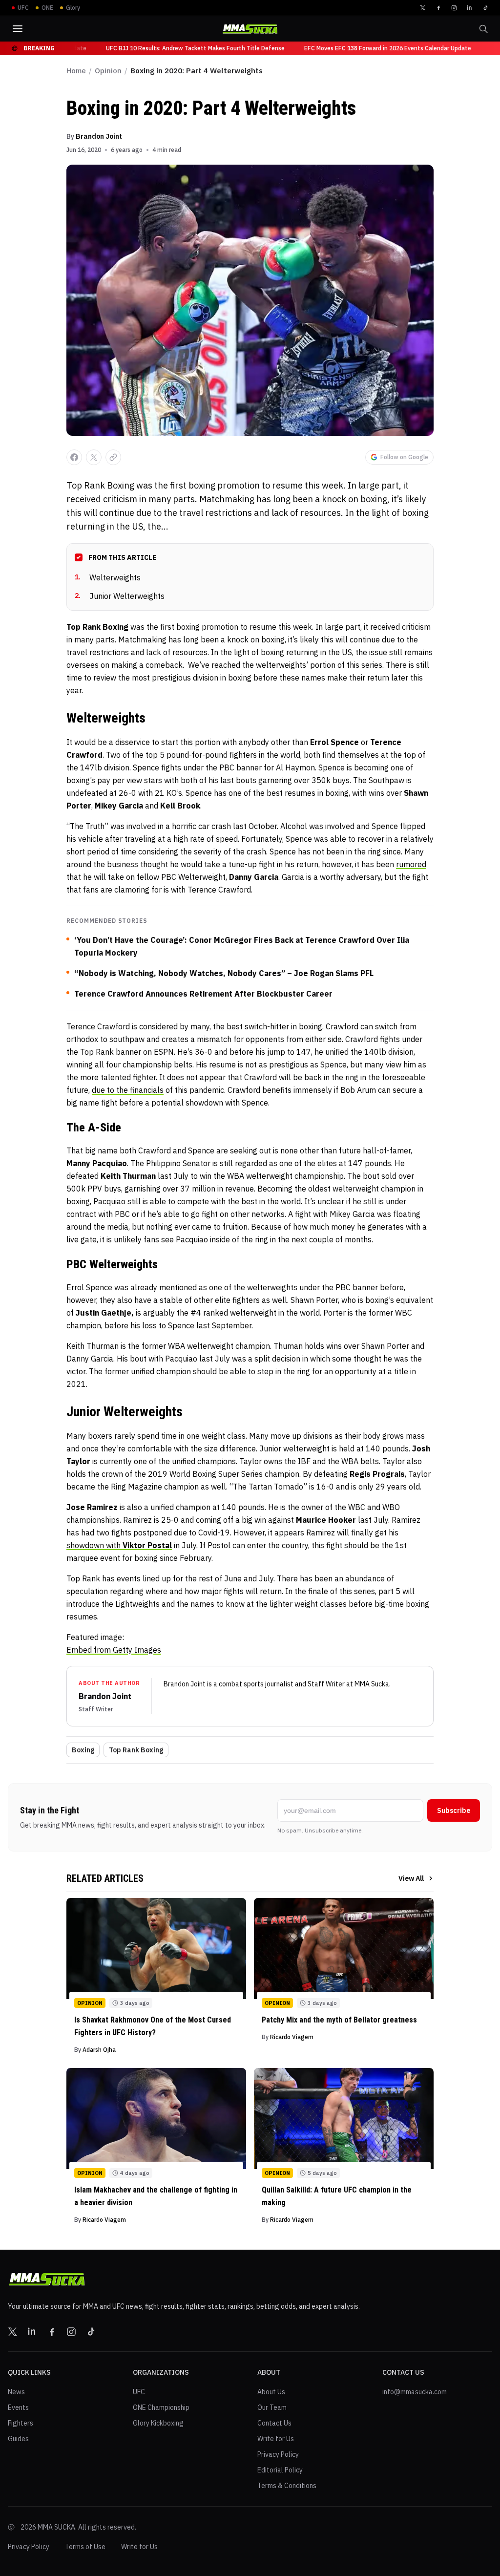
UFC (139, 2392)
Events (18, 2407)
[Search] (483, 29)
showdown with (119, 1545)
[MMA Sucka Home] (250, 29)
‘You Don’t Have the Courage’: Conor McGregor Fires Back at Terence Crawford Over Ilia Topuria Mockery (242, 946)
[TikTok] (485, 8)
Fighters (21, 2423)
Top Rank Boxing (136, 1750)
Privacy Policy (278, 2454)
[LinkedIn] (470, 8)
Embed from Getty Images (114, 1650)
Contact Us (274, 2423)
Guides (18, 2439)
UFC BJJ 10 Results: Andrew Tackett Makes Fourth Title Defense (183, 48)
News (16, 2392)
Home (76, 71)
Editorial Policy (280, 2470)
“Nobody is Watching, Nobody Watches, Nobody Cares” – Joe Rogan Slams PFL (224, 973)
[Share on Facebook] (74, 457)
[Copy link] (113, 457)
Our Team (272, 2407)
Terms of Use (85, 2547)
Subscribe (454, 1810)
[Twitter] (423, 8)
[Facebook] (438, 8)
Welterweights (108, 577)
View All (411, 1878)
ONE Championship (161, 2407)
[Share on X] (94, 457)
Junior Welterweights (120, 596)
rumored (411, 864)
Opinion (108, 71)
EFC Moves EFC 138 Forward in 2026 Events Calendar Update (375, 48)
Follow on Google (404, 457)
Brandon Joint (99, 136)
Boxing (83, 1750)
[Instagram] (454, 8)
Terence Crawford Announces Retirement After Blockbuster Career (203, 994)
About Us (271, 2392)
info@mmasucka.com (415, 2392)
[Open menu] (18, 29)
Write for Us (276, 2439)
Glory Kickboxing (158, 2423)
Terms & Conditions (287, 2486)
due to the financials (128, 1090)
